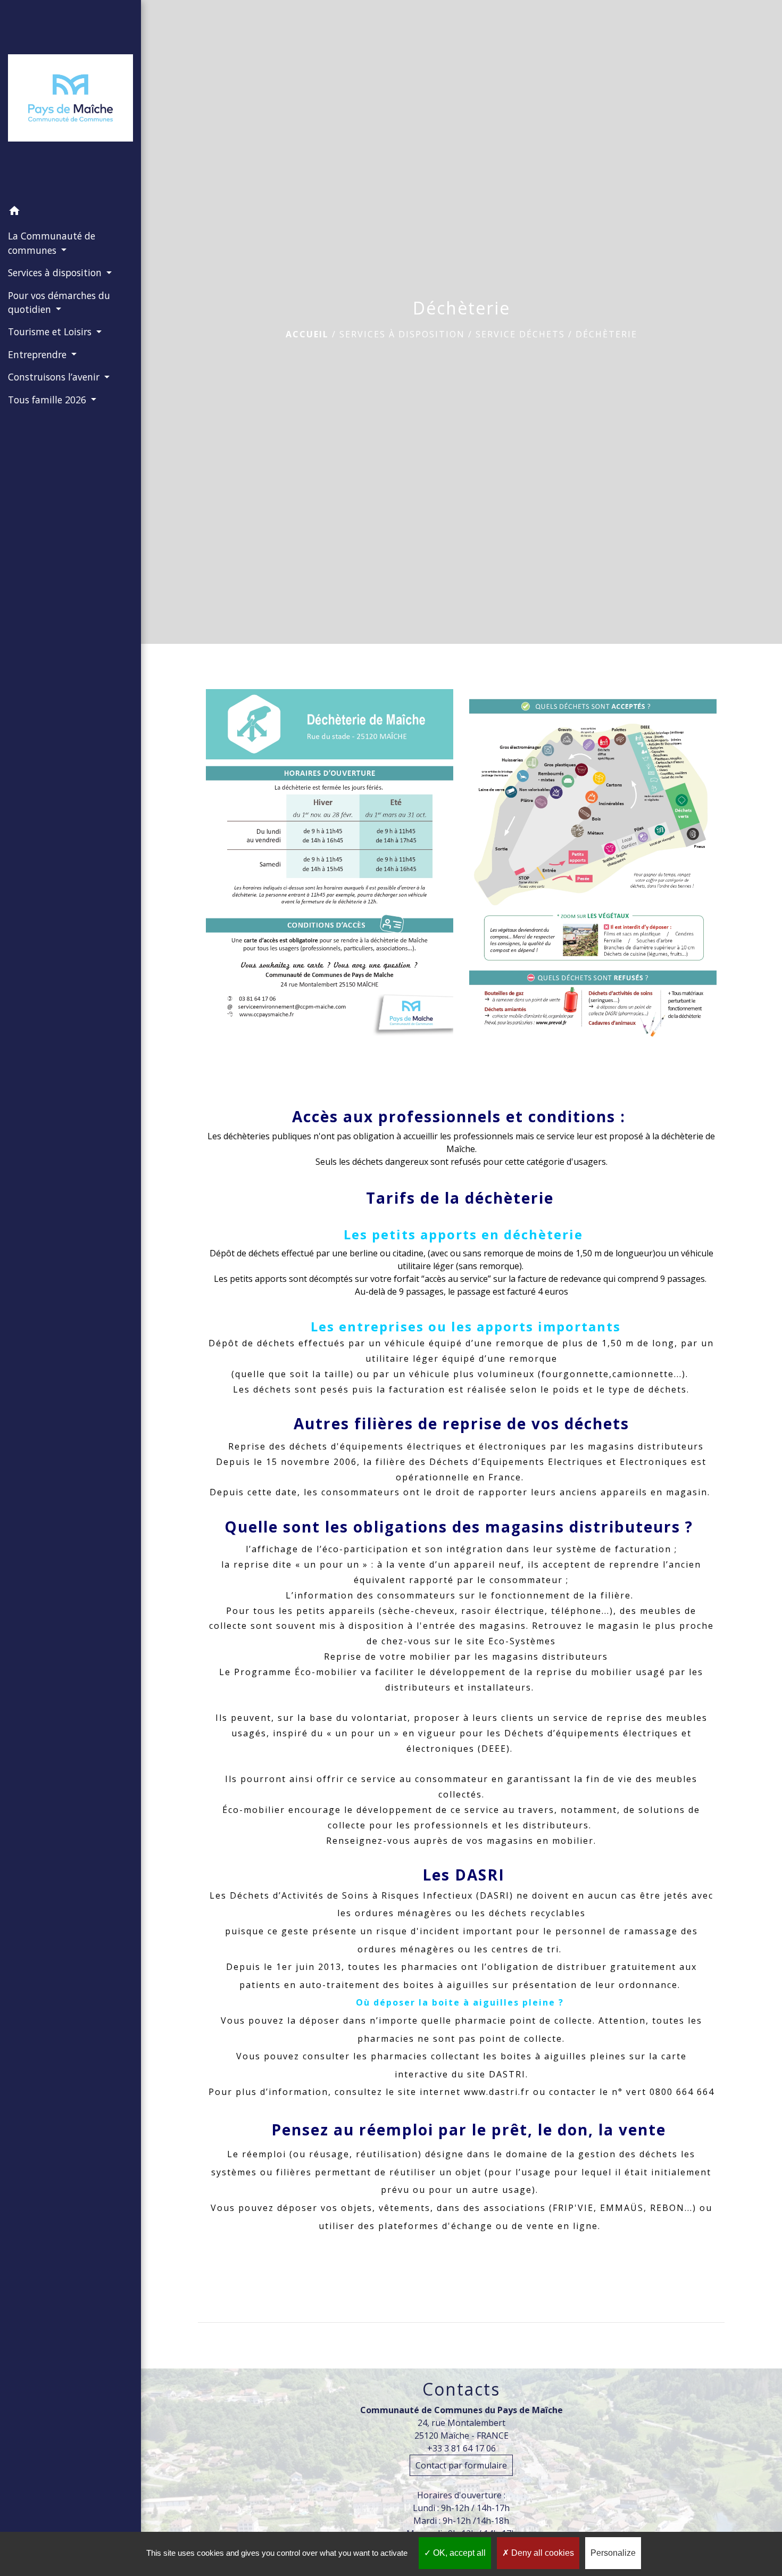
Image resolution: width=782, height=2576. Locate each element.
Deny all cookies (542, 2553)
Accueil (307, 334)
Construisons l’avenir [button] (55, 377)
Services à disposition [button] (56, 272)
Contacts (461, 2389)
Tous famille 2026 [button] (48, 400)
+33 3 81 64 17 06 (461, 2448)
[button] (70, 212)
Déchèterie (606, 334)
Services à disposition (402, 334)
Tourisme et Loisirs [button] (51, 332)
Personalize (613, 2553)
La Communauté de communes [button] (52, 243)
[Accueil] (70, 100)
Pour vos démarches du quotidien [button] (59, 302)
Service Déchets (520, 334)
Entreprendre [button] (39, 354)
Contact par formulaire (461, 2465)
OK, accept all (458, 2553)
